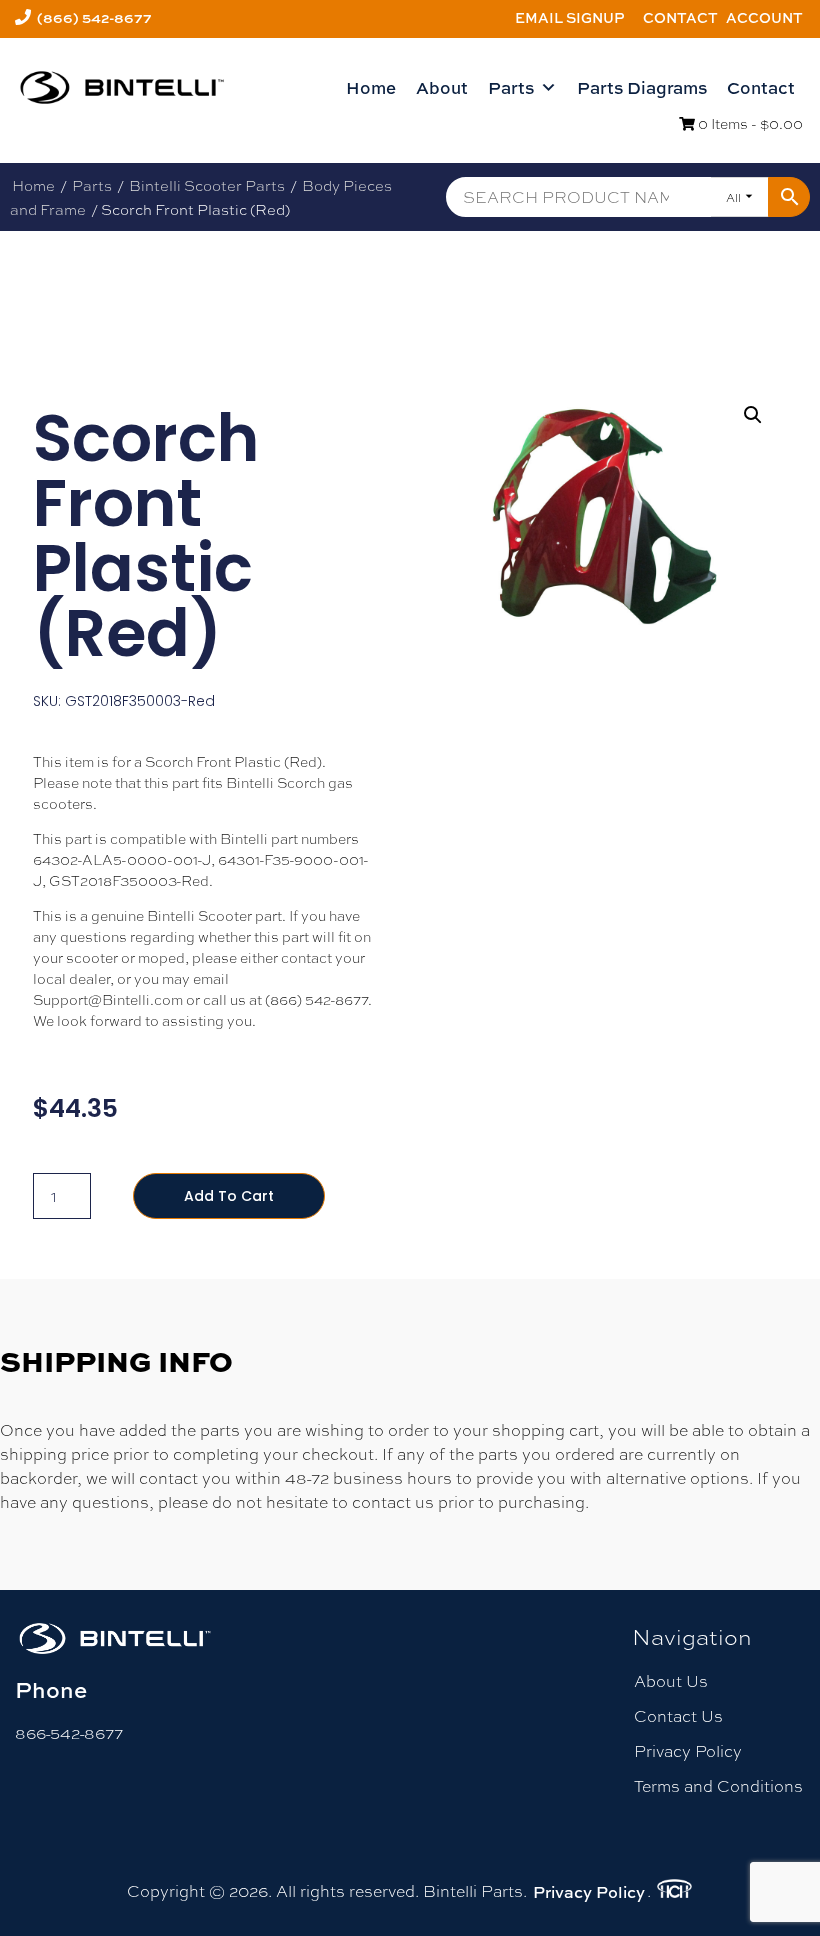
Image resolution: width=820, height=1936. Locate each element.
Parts (511, 87)
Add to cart (229, 1196)
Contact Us (678, 1715)
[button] (753, 415)
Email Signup (570, 17)
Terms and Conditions (718, 1785)
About (442, 87)
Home (371, 87)
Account (764, 17)
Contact (680, 17)
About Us (671, 1680)
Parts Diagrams (642, 87)
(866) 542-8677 (94, 17)
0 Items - (749, 123)
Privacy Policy (688, 1750)
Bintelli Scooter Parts (207, 185)
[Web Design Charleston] (674, 1892)
